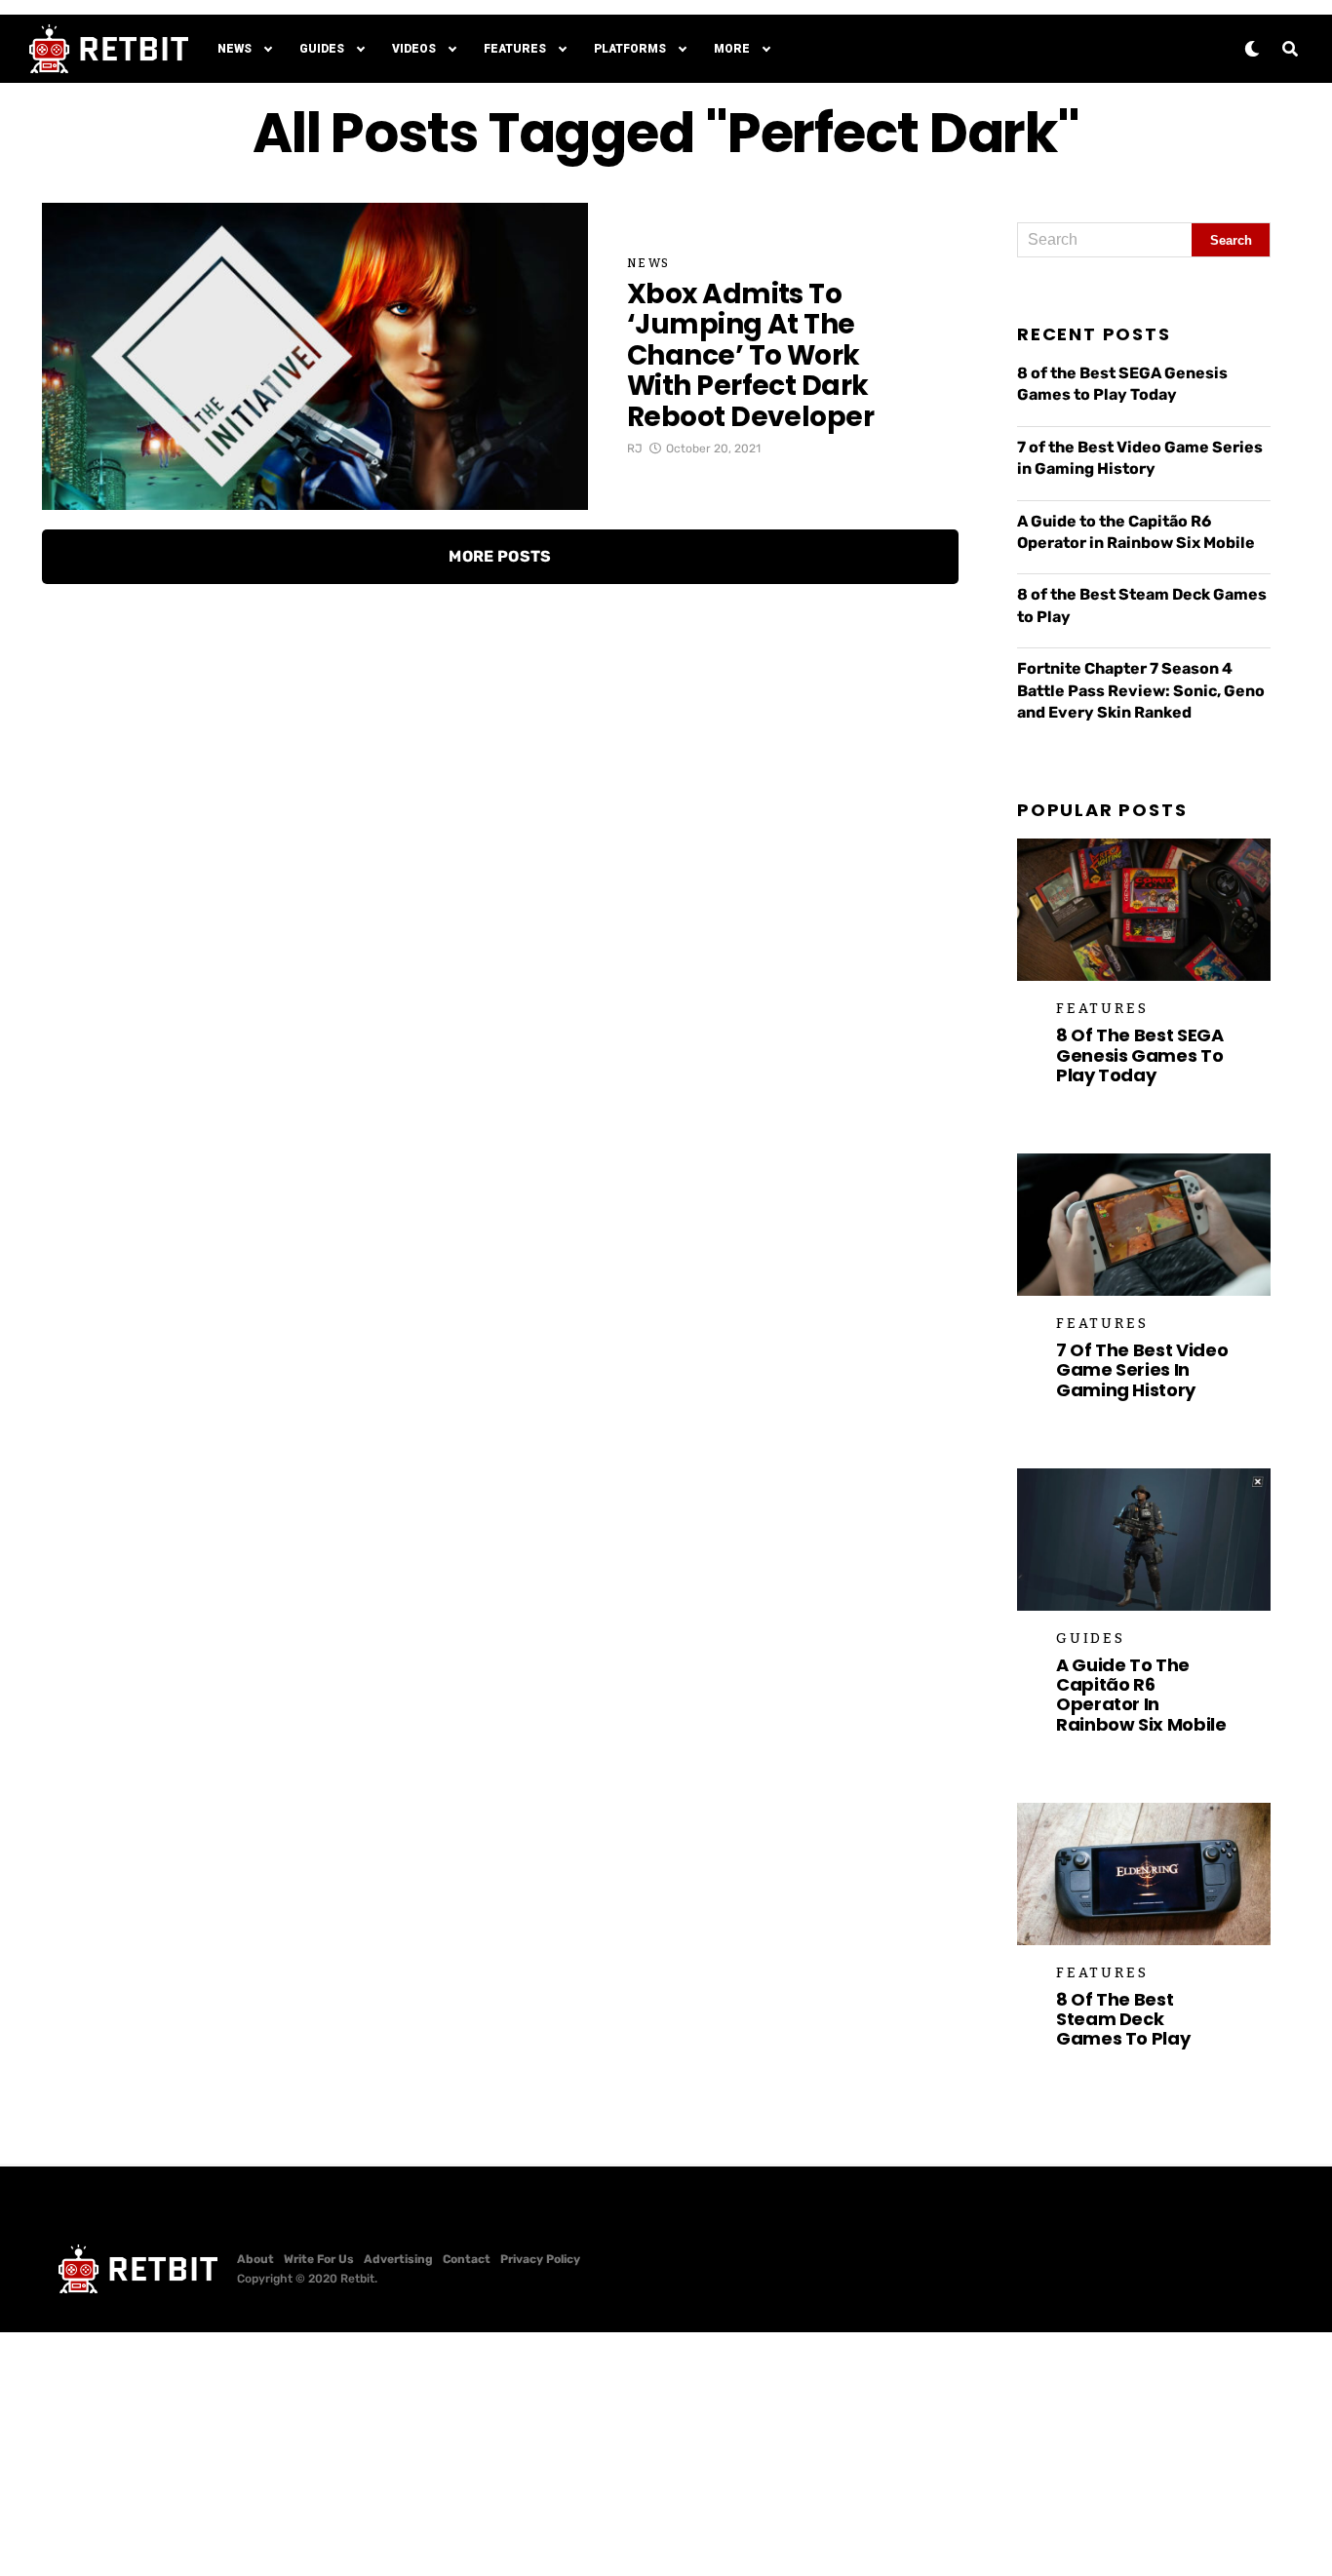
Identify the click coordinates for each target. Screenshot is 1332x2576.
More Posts (500, 556)
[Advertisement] (666, 2454)
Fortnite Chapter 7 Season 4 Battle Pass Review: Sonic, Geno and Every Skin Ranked (1141, 690)
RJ (635, 449)
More (732, 49)
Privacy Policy (540, 2259)
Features (515, 49)
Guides (322, 49)
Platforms (630, 49)
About (255, 2259)
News (235, 49)
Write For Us (319, 2259)
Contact (467, 2259)
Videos (414, 49)
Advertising (398, 2259)
